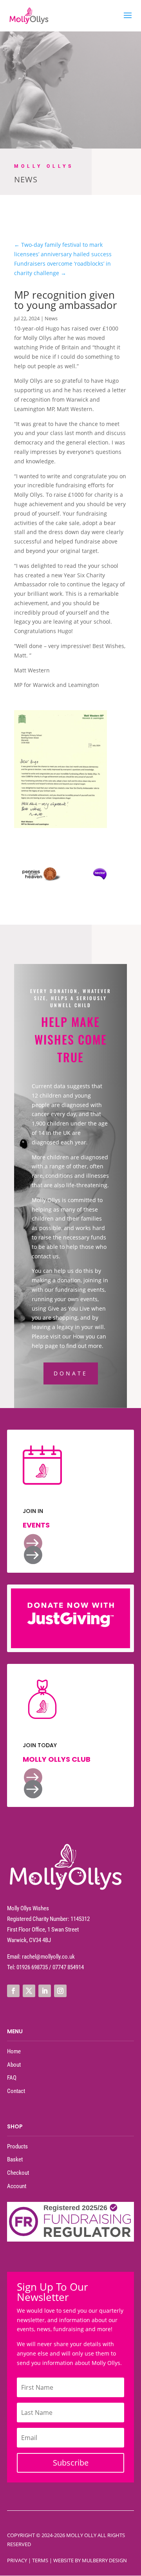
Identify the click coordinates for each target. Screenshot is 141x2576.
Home (14, 2051)
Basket (15, 2159)
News (51, 318)
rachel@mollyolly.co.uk (48, 1957)
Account (17, 2186)
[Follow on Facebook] (13, 1991)
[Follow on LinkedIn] (45, 1991)
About (14, 2065)
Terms (40, 2560)
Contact (16, 2091)
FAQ (12, 2078)
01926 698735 (32, 1967)
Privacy (17, 2560)
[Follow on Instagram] (60, 1991)
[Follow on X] (29, 1991)
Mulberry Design (104, 2560)
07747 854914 (68, 1967)
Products (17, 2146)
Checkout (18, 2173)
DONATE (71, 1373)
